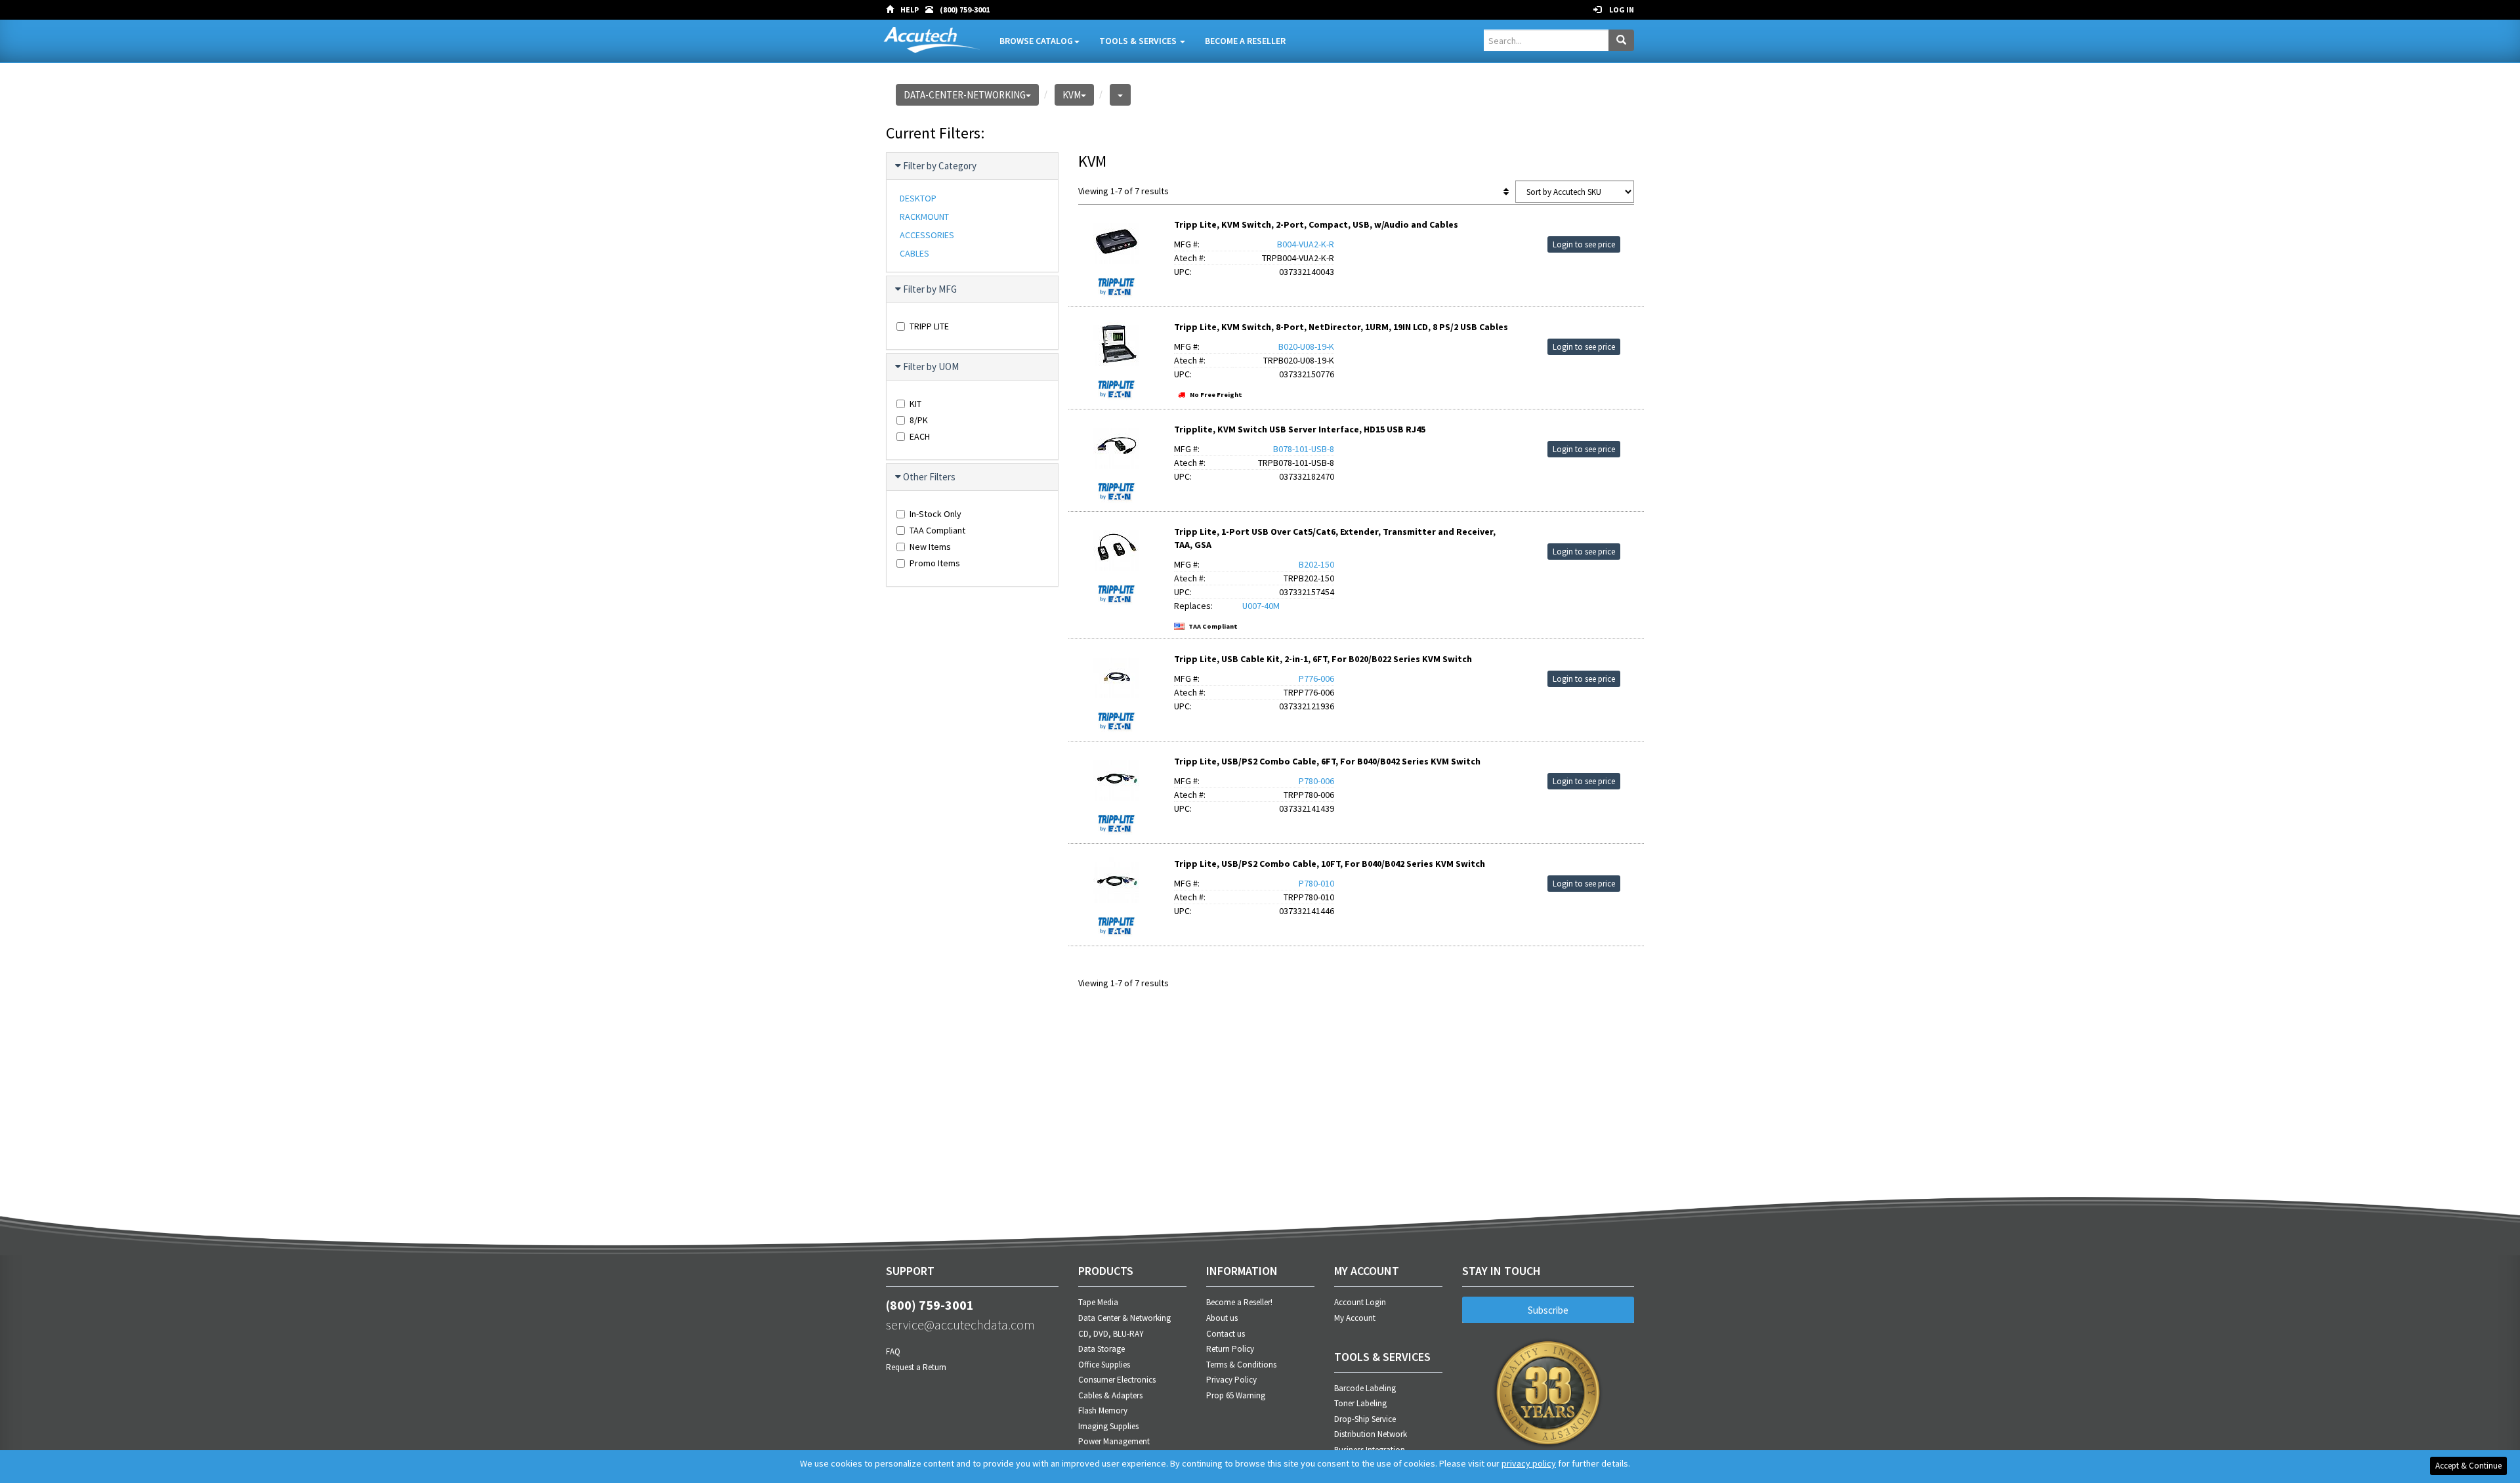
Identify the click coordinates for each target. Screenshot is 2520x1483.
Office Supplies (1104, 1365)
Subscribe (1548, 1310)
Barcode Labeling (1365, 1388)
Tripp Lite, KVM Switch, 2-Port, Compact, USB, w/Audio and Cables (1316, 224)
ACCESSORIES (927, 235)
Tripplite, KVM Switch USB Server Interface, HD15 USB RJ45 (1300, 429)
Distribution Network (1371, 1434)
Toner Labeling (1360, 1403)
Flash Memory (1103, 1410)
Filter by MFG (930, 289)
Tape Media (1098, 1302)
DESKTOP (918, 198)
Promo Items (935, 563)
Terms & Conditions (1241, 1365)
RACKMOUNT (924, 217)
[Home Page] (893, 10)
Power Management (1114, 1441)
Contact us (1226, 1334)
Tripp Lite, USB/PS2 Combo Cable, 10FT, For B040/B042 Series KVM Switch (1330, 864)
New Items (930, 547)
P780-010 (1316, 883)
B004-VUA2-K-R (1306, 244)
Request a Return (916, 1367)
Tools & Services (1139, 41)
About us (1222, 1318)
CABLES (914, 253)
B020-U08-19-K (1306, 346)
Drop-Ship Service (1365, 1419)
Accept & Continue (2468, 1466)
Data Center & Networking (1124, 1318)
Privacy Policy (1231, 1380)
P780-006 (1316, 781)
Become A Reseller (1245, 41)
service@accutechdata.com (960, 1325)
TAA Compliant (937, 530)
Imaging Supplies (1108, 1426)
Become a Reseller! (1239, 1302)
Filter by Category (940, 166)
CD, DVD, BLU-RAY (1111, 1334)
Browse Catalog (1036, 41)
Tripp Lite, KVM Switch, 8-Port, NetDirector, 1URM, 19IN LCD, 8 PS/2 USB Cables (1341, 327)
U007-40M (1261, 606)
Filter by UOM (931, 366)
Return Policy (1230, 1349)
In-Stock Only (935, 514)
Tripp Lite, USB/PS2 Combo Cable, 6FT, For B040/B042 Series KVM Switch (1327, 761)
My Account (1355, 1318)
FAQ (893, 1351)
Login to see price (1584, 244)
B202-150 (1316, 564)
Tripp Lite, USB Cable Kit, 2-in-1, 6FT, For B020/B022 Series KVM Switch (1323, 659)
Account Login (1360, 1302)
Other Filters (929, 477)
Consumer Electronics (1117, 1380)
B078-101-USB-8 (1304, 449)
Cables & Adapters (1110, 1395)
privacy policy (1529, 1463)
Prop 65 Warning (1236, 1395)
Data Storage (1102, 1349)
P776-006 (1316, 679)
